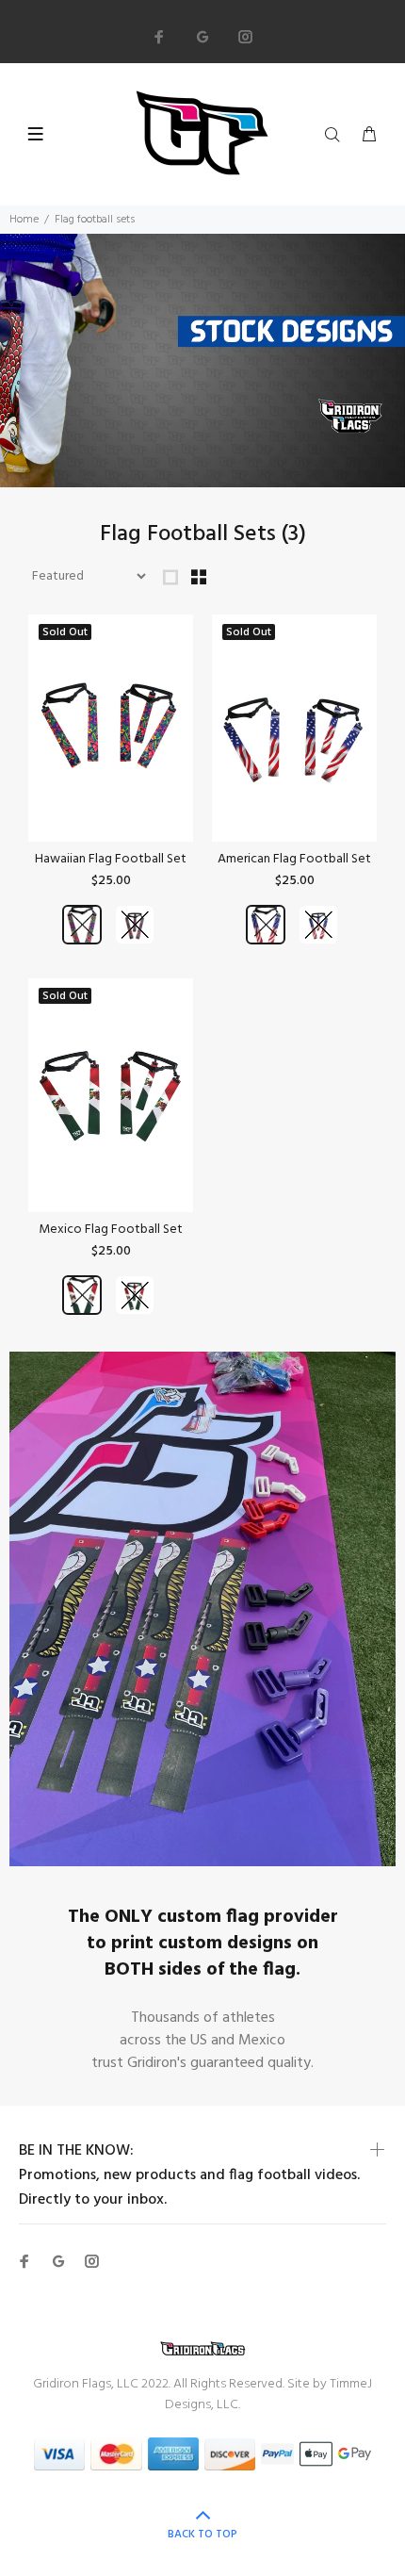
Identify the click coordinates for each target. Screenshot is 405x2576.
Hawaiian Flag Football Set (111, 859)
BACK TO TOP (202, 2535)
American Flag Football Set (294, 859)
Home (24, 220)
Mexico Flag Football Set (111, 1230)
